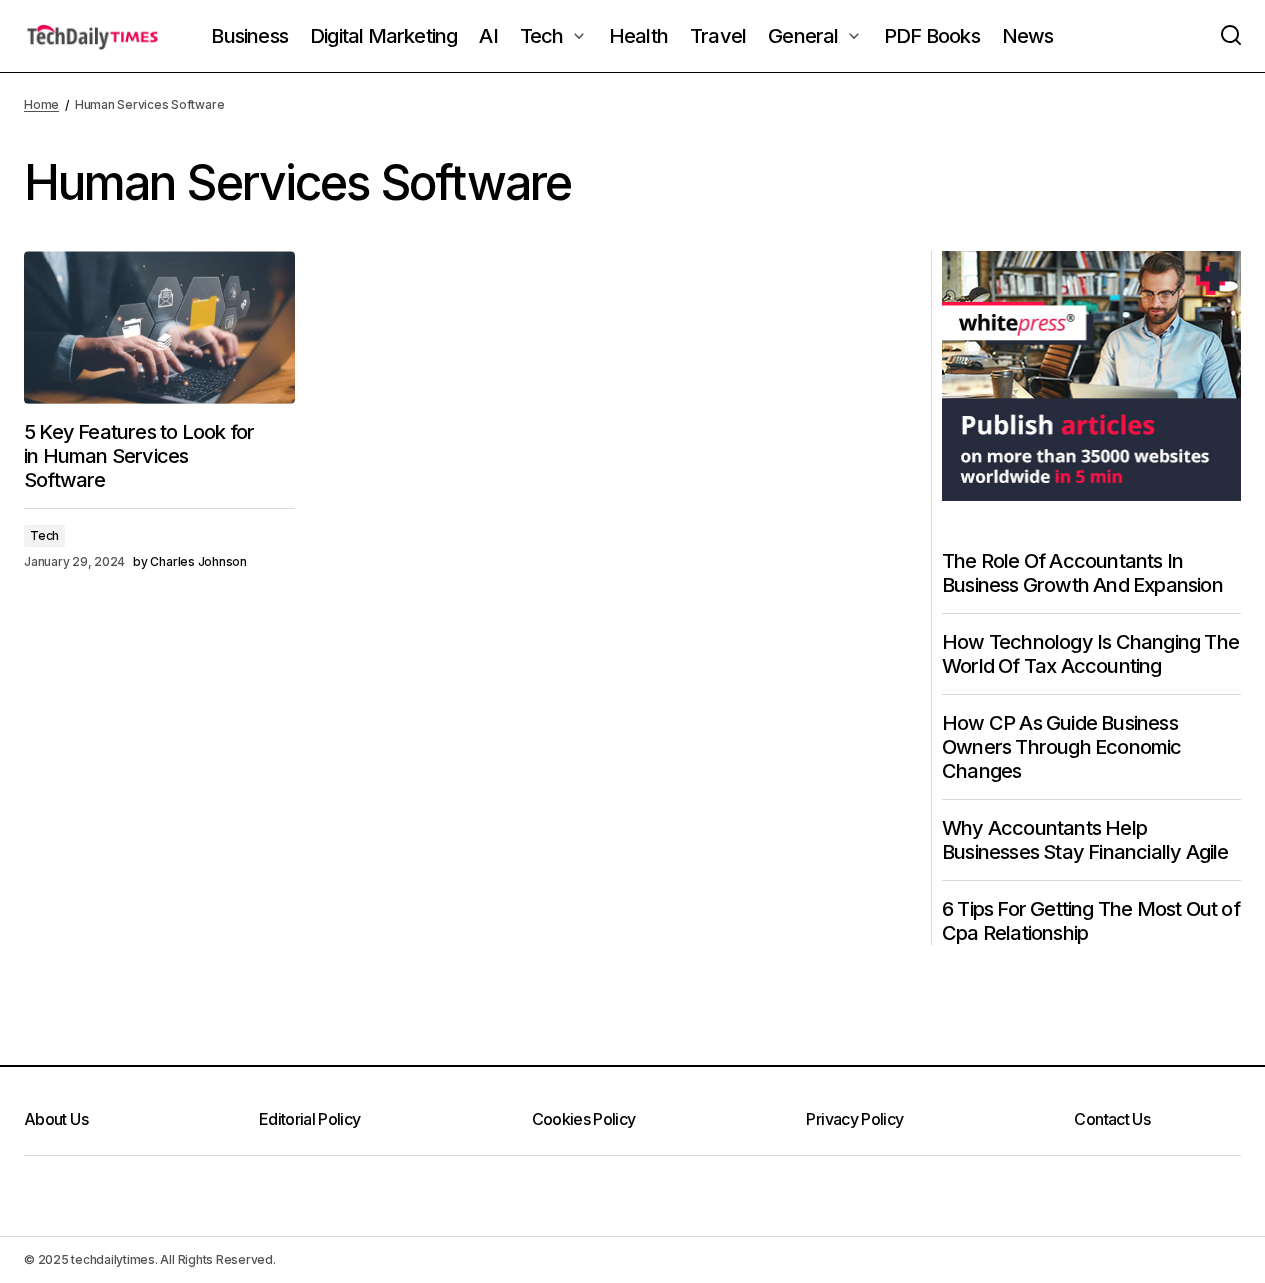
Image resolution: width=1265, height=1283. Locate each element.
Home (41, 104)
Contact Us (1112, 1119)
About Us (56, 1119)
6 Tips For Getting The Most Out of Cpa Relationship (1091, 921)
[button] (1231, 36)
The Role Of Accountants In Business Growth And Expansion (1082, 573)
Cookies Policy (584, 1119)
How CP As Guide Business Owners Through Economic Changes (1062, 747)
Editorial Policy (310, 1119)
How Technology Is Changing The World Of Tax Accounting (1090, 654)
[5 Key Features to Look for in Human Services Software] (159, 327)
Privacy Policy (854, 1119)
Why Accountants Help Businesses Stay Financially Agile (1085, 840)
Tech (44, 535)
